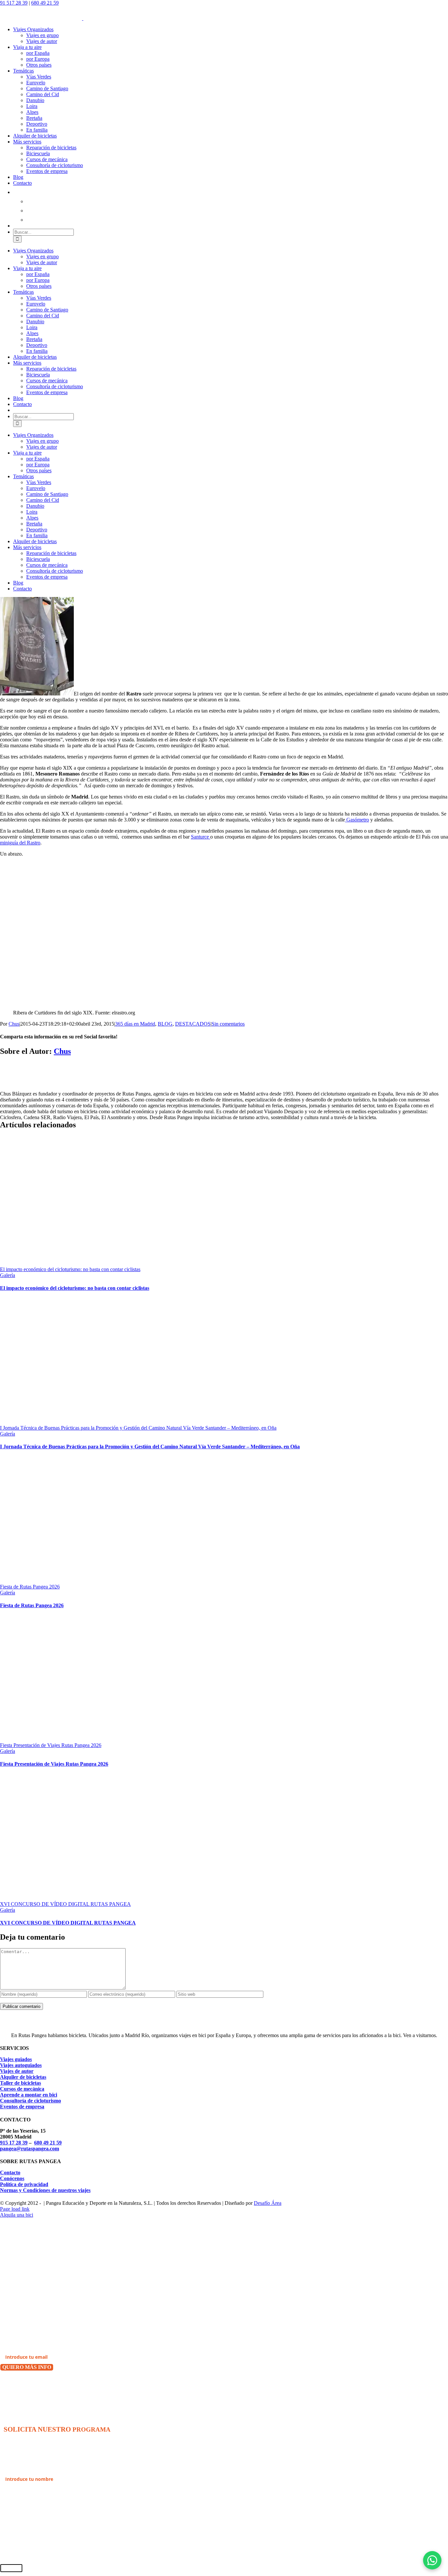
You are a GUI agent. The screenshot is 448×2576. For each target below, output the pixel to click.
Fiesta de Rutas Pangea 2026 (30, 1587)
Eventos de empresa (22, 2107)
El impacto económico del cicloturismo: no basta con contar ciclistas (70, 1269)
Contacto (10, 2172)
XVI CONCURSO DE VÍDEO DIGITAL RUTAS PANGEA (65, 1904)
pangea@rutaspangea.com (30, 2149)
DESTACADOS (193, 1024)
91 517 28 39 (14, 3)
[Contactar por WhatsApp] (432, 2560)
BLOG (165, 1024)
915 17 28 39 (14, 2143)
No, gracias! (15, 2384)
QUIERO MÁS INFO (27, 2367)
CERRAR (11, 2568)
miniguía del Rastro (20, 843)
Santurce (201, 837)
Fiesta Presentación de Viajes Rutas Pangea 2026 (51, 1745)
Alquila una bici (17, 2215)
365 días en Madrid (135, 1024)
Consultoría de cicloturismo (31, 2101)
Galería (8, 1275)
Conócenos (12, 2178)
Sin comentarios (228, 1024)
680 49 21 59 (45, 3)
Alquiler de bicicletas (23, 2077)
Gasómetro (357, 820)
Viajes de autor (17, 2071)
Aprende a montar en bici (29, 2095)
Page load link (15, 2209)
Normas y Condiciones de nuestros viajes (45, 2190)
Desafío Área (268, 2203)
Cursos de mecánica (22, 2089)
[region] (115, 939)
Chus (14, 1024)
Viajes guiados (16, 2059)
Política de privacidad (24, 2184)
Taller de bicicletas (20, 2083)
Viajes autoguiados (21, 2065)
